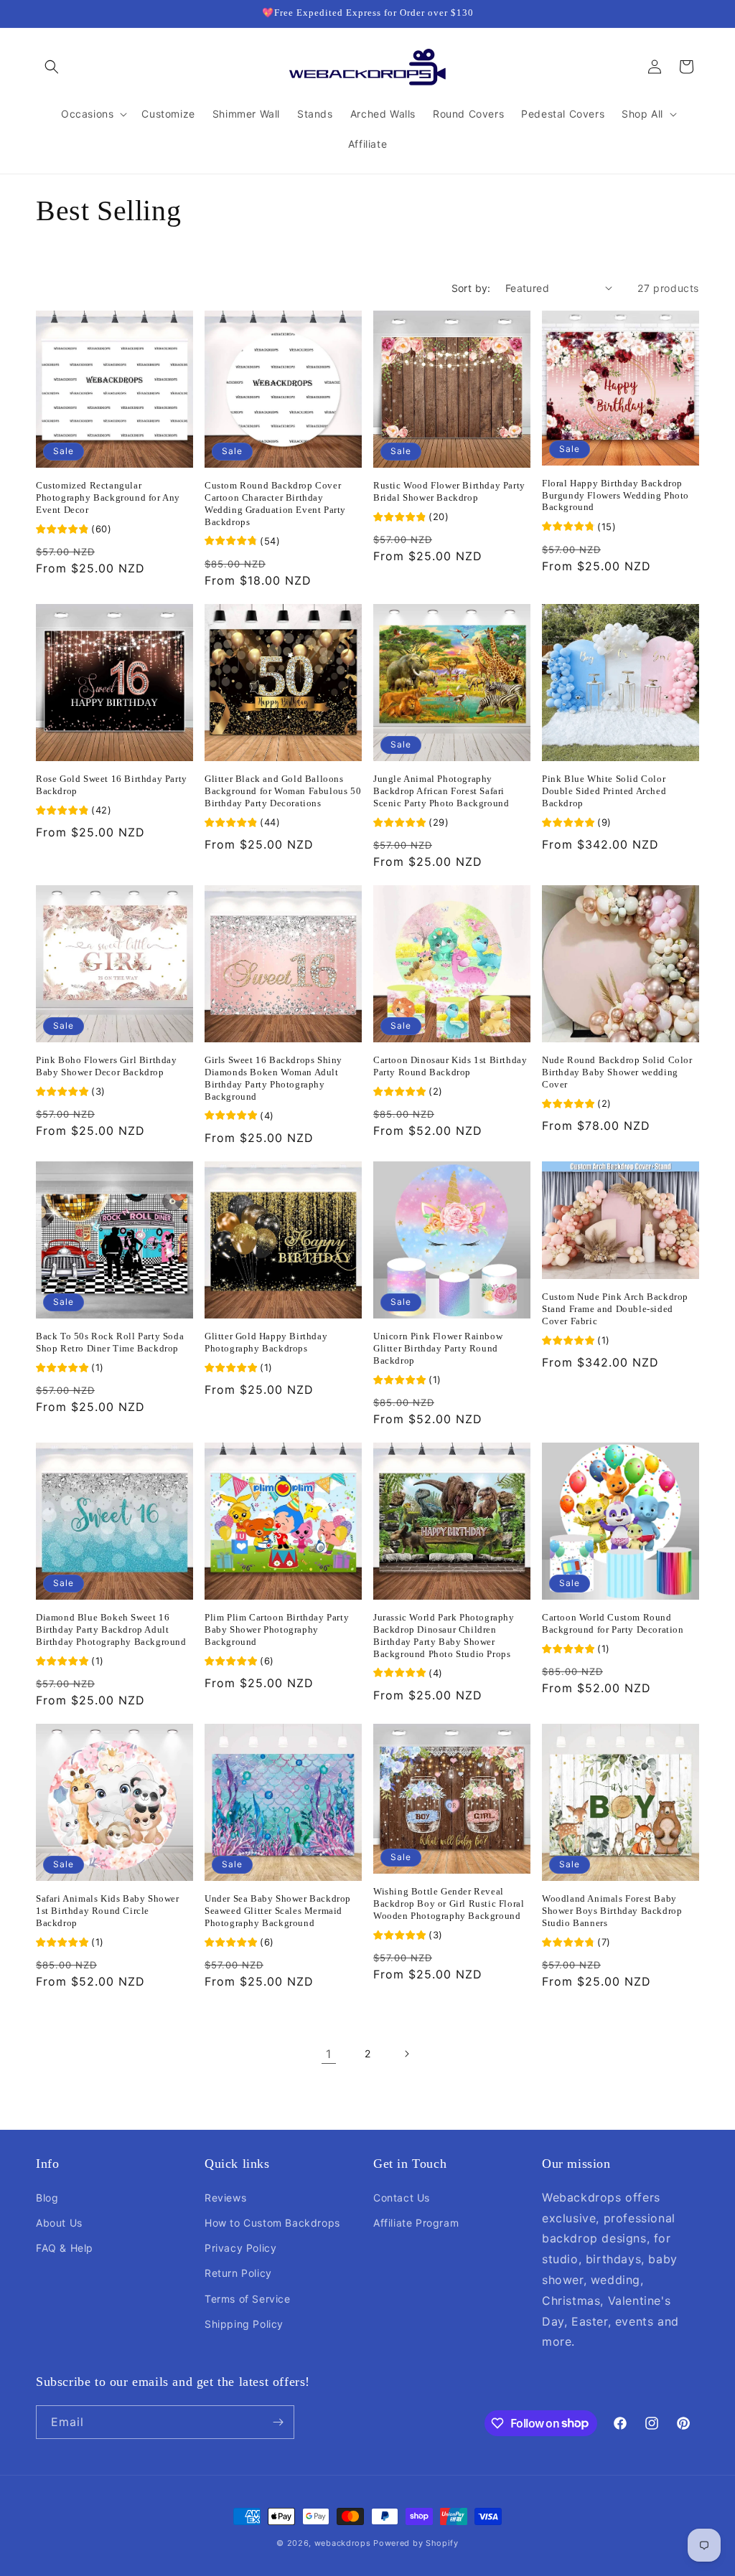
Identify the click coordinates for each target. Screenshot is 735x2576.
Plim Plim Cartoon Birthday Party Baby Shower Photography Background (277, 1629)
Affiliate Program (416, 2223)
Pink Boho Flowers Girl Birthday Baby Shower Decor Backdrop (107, 1066)
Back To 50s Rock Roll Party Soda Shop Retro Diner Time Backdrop (110, 1342)
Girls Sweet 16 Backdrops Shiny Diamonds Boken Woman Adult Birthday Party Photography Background (273, 1078)
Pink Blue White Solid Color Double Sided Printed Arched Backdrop (604, 791)
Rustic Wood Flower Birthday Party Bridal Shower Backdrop (449, 491)
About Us (59, 2223)
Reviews (225, 2198)
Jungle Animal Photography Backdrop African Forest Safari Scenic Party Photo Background (441, 791)
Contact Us (402, 2198)
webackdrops (343, 2543)
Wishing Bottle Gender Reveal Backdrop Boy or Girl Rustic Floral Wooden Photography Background (449, 1903)
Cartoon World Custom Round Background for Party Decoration (613, 1623)
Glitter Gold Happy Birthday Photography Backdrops (266, 1342)
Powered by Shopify (416, 2543)
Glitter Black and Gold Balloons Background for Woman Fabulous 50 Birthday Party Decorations (283, 791)
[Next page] (406, 2054)
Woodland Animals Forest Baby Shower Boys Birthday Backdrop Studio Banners (612, 1911)
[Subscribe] (278, 2422)
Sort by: (471, 288)
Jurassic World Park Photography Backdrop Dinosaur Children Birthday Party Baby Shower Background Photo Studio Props (444, 1636)
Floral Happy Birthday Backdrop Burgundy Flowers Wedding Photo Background (615, 495)
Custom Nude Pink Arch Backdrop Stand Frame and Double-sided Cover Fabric (615, 1309)
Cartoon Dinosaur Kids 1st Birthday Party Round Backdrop (450, 1066)
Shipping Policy (244, 2324)
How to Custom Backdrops (272, 2223)
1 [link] (329, 2054)
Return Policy (238, 2273)
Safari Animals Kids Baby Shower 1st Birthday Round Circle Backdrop (108, 1911)
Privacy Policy (240, 2248)
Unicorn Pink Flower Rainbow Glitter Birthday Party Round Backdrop (438, 1348)
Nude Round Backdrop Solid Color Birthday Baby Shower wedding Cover (617, 1072)
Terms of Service (248, 2299)
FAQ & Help (65, 2248)
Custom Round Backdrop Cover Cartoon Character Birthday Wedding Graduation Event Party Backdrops (275, 504)
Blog (47, 2198)
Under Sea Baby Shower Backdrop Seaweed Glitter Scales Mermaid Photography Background (278, 1911)
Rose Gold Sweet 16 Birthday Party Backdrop (112, 785)
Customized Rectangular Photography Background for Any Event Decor (108, 497)
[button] (52, 67)
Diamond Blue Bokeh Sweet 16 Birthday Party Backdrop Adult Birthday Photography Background (111, 1629)
